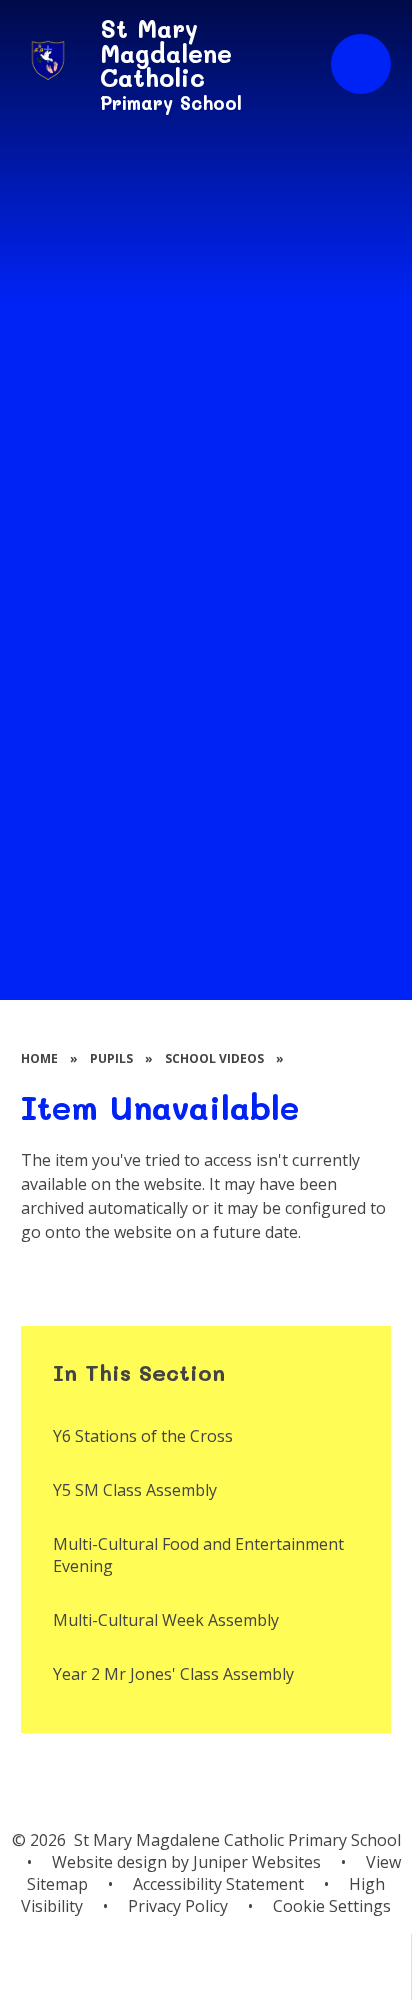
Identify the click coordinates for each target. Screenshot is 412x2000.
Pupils (111, 1058)
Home (39, 1058)
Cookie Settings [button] (332, 1906)
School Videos (214, 1058)
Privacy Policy (178, 1906)
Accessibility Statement (218, 1884)
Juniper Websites (257, 1862)
